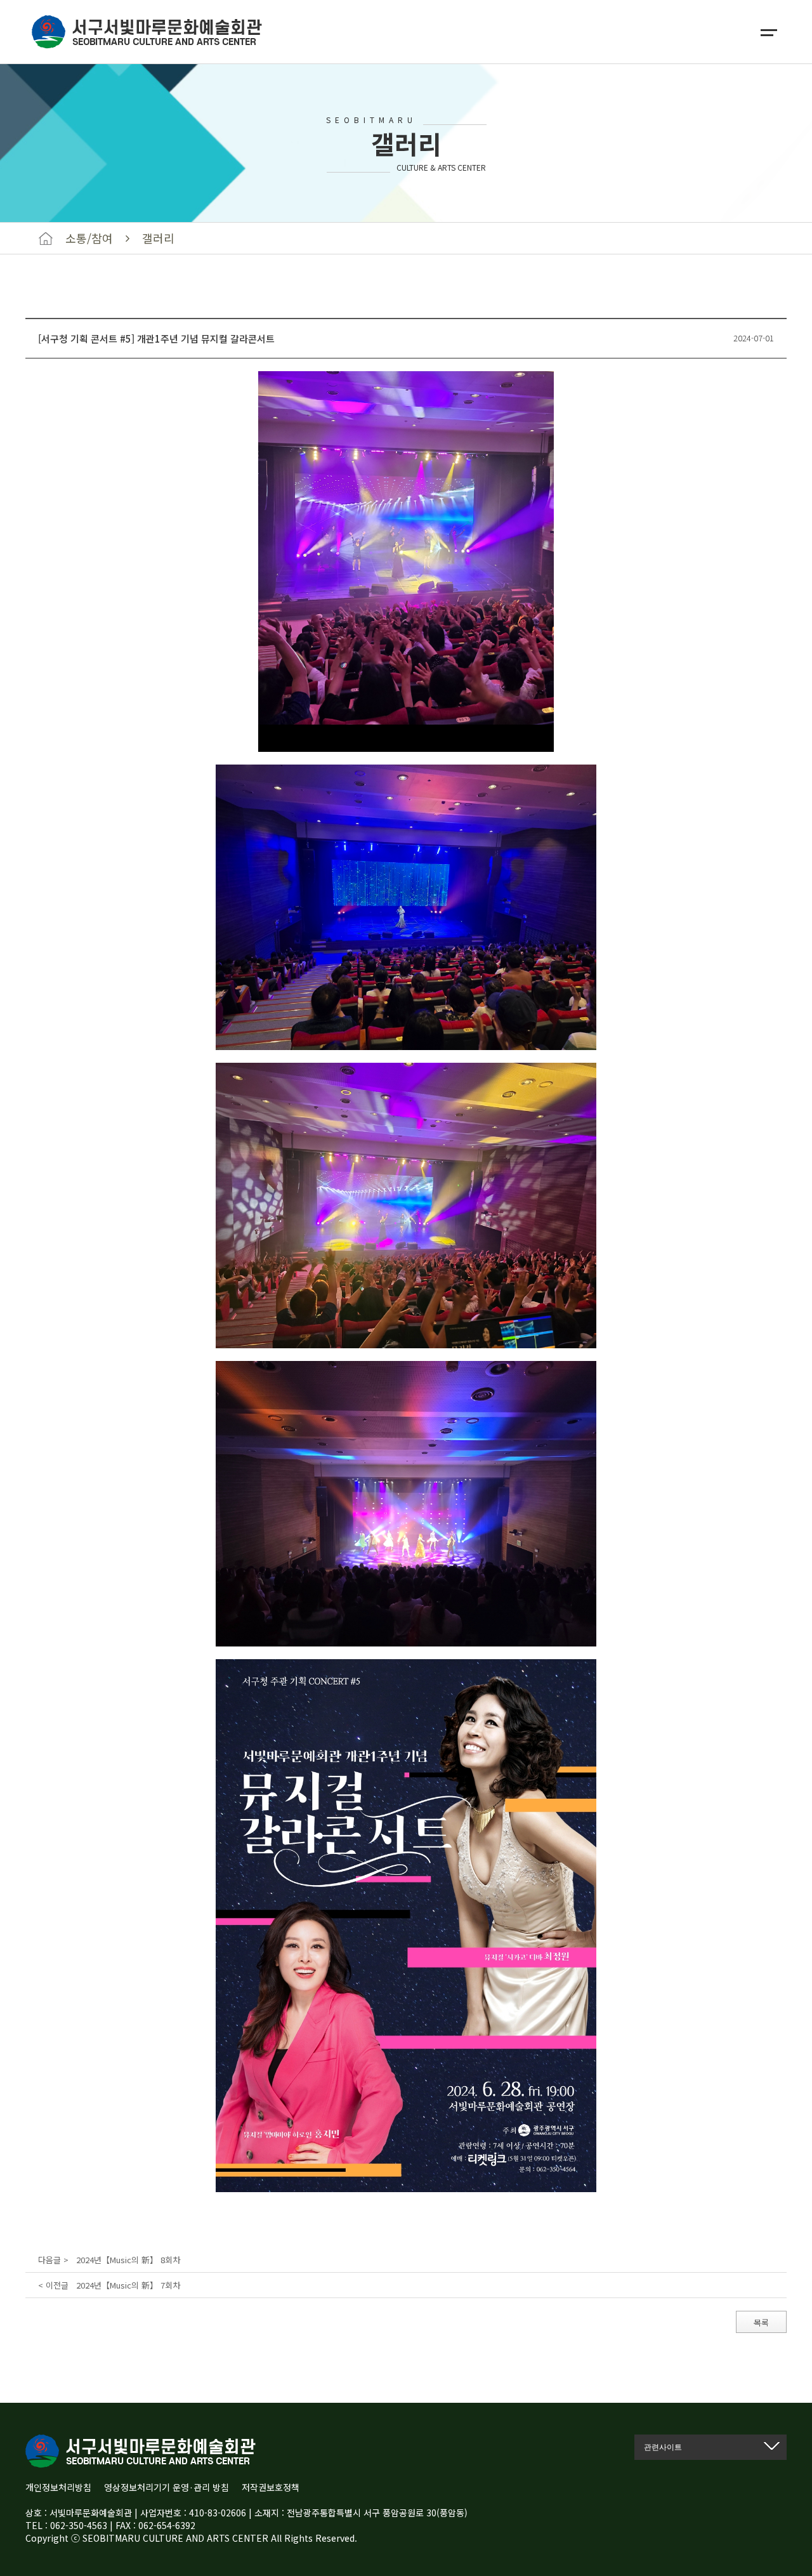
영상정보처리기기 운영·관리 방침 (167, 2487)
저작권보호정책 (271, 2487)
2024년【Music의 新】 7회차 (128, 2285)
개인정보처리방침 (58, 2487)
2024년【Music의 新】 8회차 (128, 2260)
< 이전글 (55, 2285)
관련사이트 (663, 2447)
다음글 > (55, 2260)
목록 (761, 2323)
